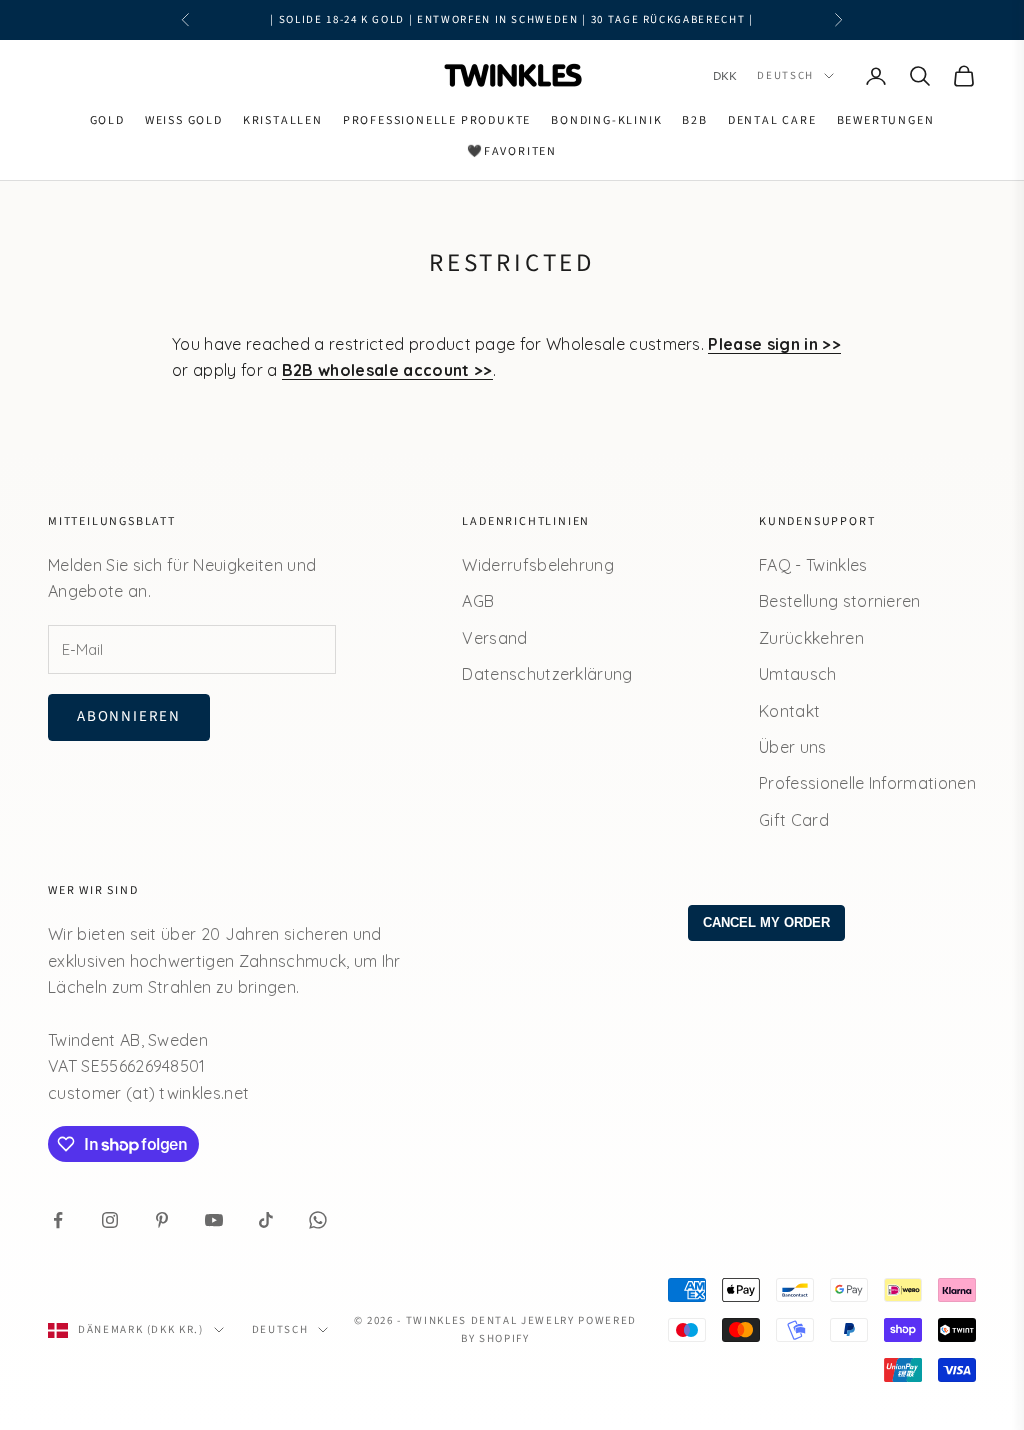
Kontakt (789, 711)
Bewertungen (886, 120)
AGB (478, 601)
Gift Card (794, 820)
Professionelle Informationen (867, 783)
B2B (694, 120)
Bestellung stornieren (840, 601)
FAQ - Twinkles (813, 565)
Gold (107, 120)
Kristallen (283, 120)
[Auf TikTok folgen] (266, 1220)
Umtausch (798, 674)
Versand (494, 638)
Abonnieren (129, 716)
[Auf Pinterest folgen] (162, 1220)
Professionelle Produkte (437, 120)
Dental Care (772, 120)
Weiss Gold (184, 120)
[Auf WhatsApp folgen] (318, 1220)
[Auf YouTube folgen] (214, 1220)
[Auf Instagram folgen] (110, 1220)
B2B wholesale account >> (387, 370)
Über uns (793, 747)
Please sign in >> (774, 344)
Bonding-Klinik (606, 120)
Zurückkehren (811, 638)
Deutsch (785, 75)
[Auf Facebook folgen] (58, 1220)
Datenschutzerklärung (547, 674)
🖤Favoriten (512, 151)
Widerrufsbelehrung (538, 565)
